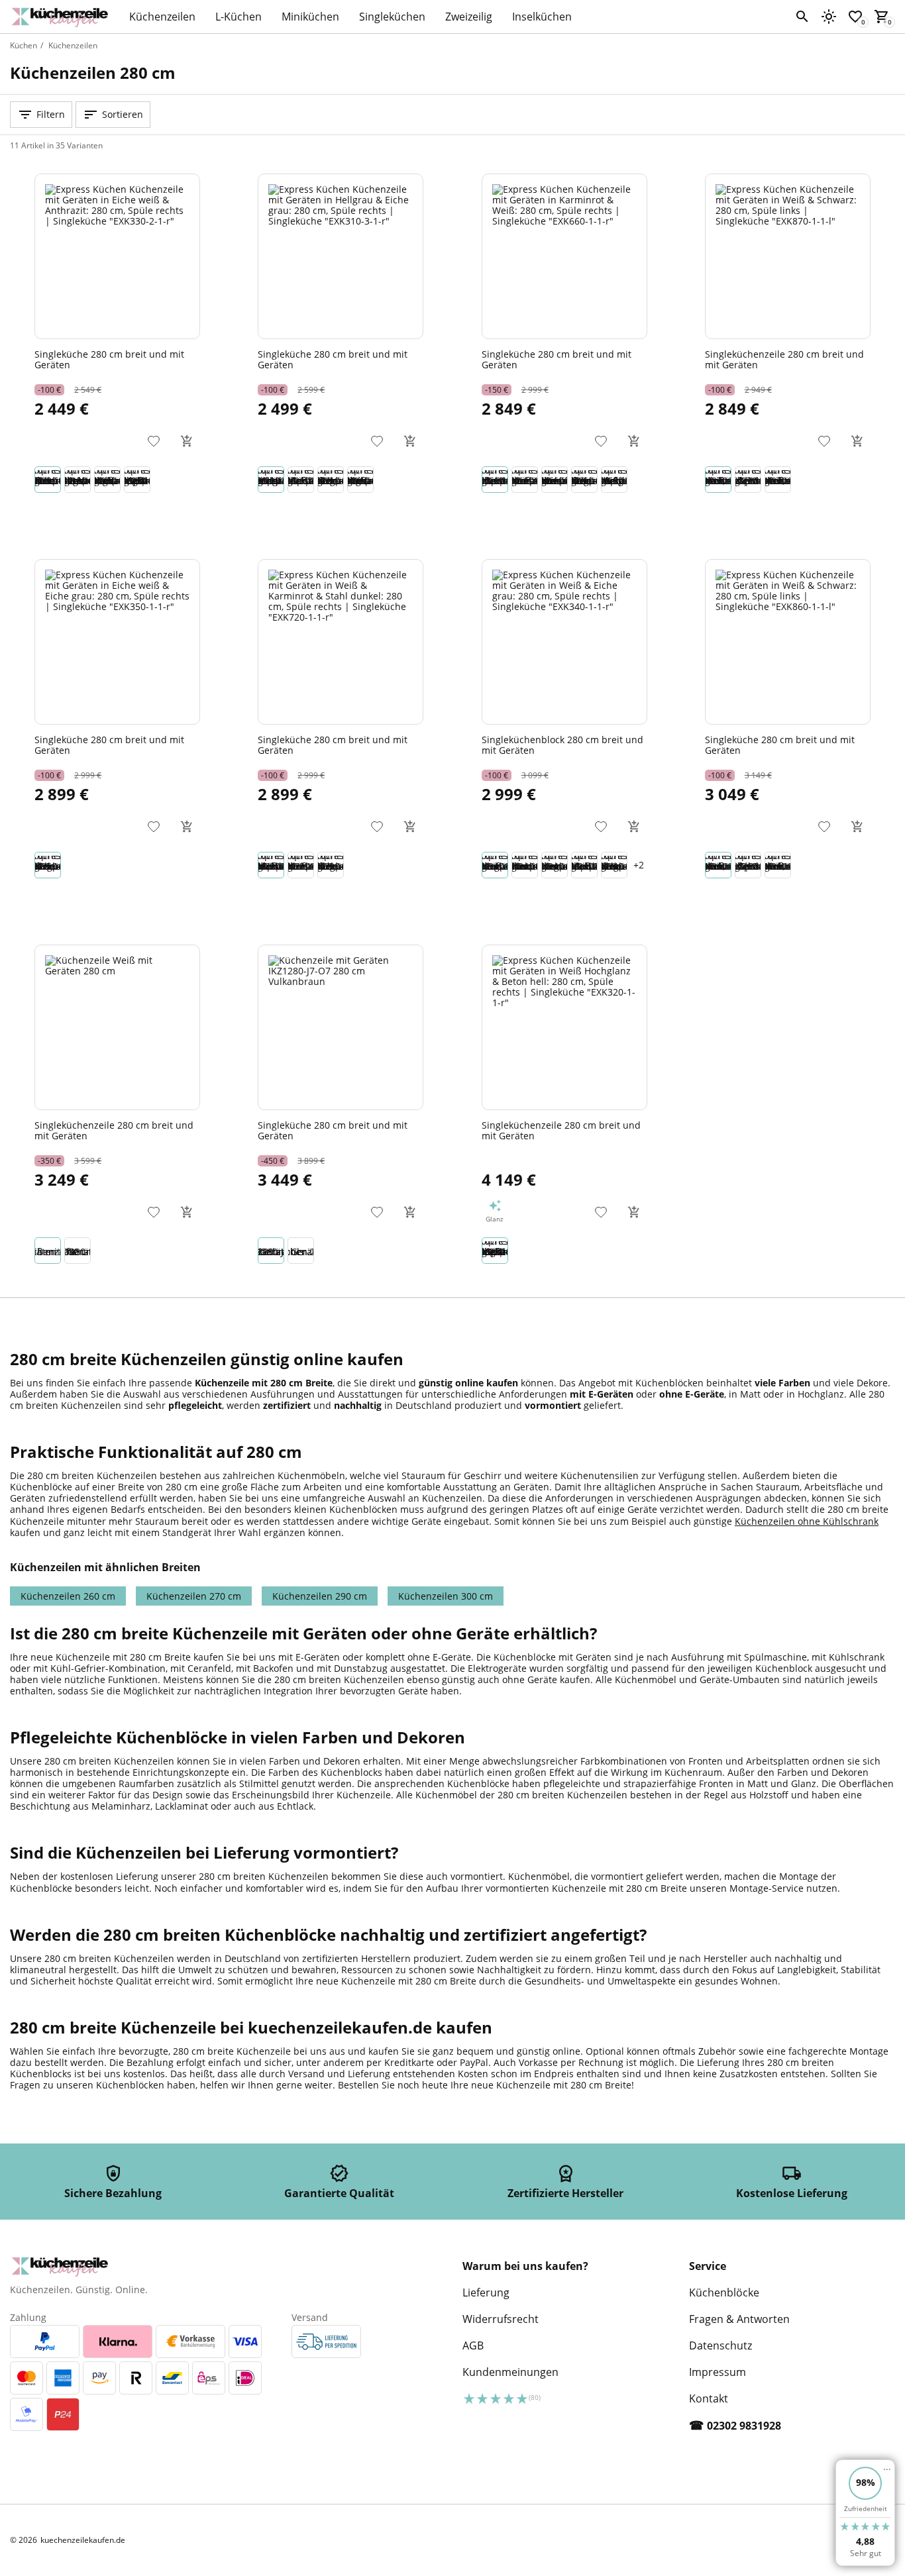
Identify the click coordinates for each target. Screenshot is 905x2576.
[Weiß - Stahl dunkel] (301, 480)
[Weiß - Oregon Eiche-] (48, 1251)
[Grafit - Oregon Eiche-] (78, 1251)
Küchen (24, 45)
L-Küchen (239, 17)
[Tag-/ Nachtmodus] (829, 17)
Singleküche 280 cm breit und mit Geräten (109, 359)
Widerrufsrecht (501, 2319)
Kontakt (709, 2398)
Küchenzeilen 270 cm (194, 1596)
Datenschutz (720, 2345)
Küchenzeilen (162, 17)
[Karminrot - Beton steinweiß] (555, 480)
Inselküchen (542, 17)
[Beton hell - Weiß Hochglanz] (78, 480)
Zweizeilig (469, 17)
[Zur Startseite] (63, 17)
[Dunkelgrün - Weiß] (614, 480)
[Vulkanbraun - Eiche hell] (271, 1251)
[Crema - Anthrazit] (525, 865)
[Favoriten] (154, 441)
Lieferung (486, 2293)
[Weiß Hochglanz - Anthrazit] (107, 480)
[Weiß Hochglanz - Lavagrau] (301, 1251)
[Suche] (802, 17)
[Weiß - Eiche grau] (495, 865)
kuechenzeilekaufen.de (83, 2540)
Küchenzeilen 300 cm (446, 1596)
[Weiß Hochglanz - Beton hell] (137, 480)
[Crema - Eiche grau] (555, 865)
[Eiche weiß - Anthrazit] (48, 480)
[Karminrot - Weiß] (495, 480)
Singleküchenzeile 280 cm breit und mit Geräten (784, 359)
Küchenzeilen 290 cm (320, 1596)
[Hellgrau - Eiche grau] (271, 480)
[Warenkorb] (187, 441)
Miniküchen (310, 17)
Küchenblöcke (724, 2293)
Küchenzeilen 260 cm (68, 1596)
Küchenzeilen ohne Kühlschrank (807, 1521)
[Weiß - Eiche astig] (525, 480)
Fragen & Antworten (739, 2319)
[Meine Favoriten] (855, 17)
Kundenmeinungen (510, 2372)
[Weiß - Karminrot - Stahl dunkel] (271, 865)
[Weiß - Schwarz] (718, 480)
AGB (473, 2345)
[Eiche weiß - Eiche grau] (331, 480)
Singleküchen (392, 17)
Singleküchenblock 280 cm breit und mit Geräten (562, 745)
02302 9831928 (744, 2426)
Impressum (718, 2372)
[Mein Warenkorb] (882, 17)
